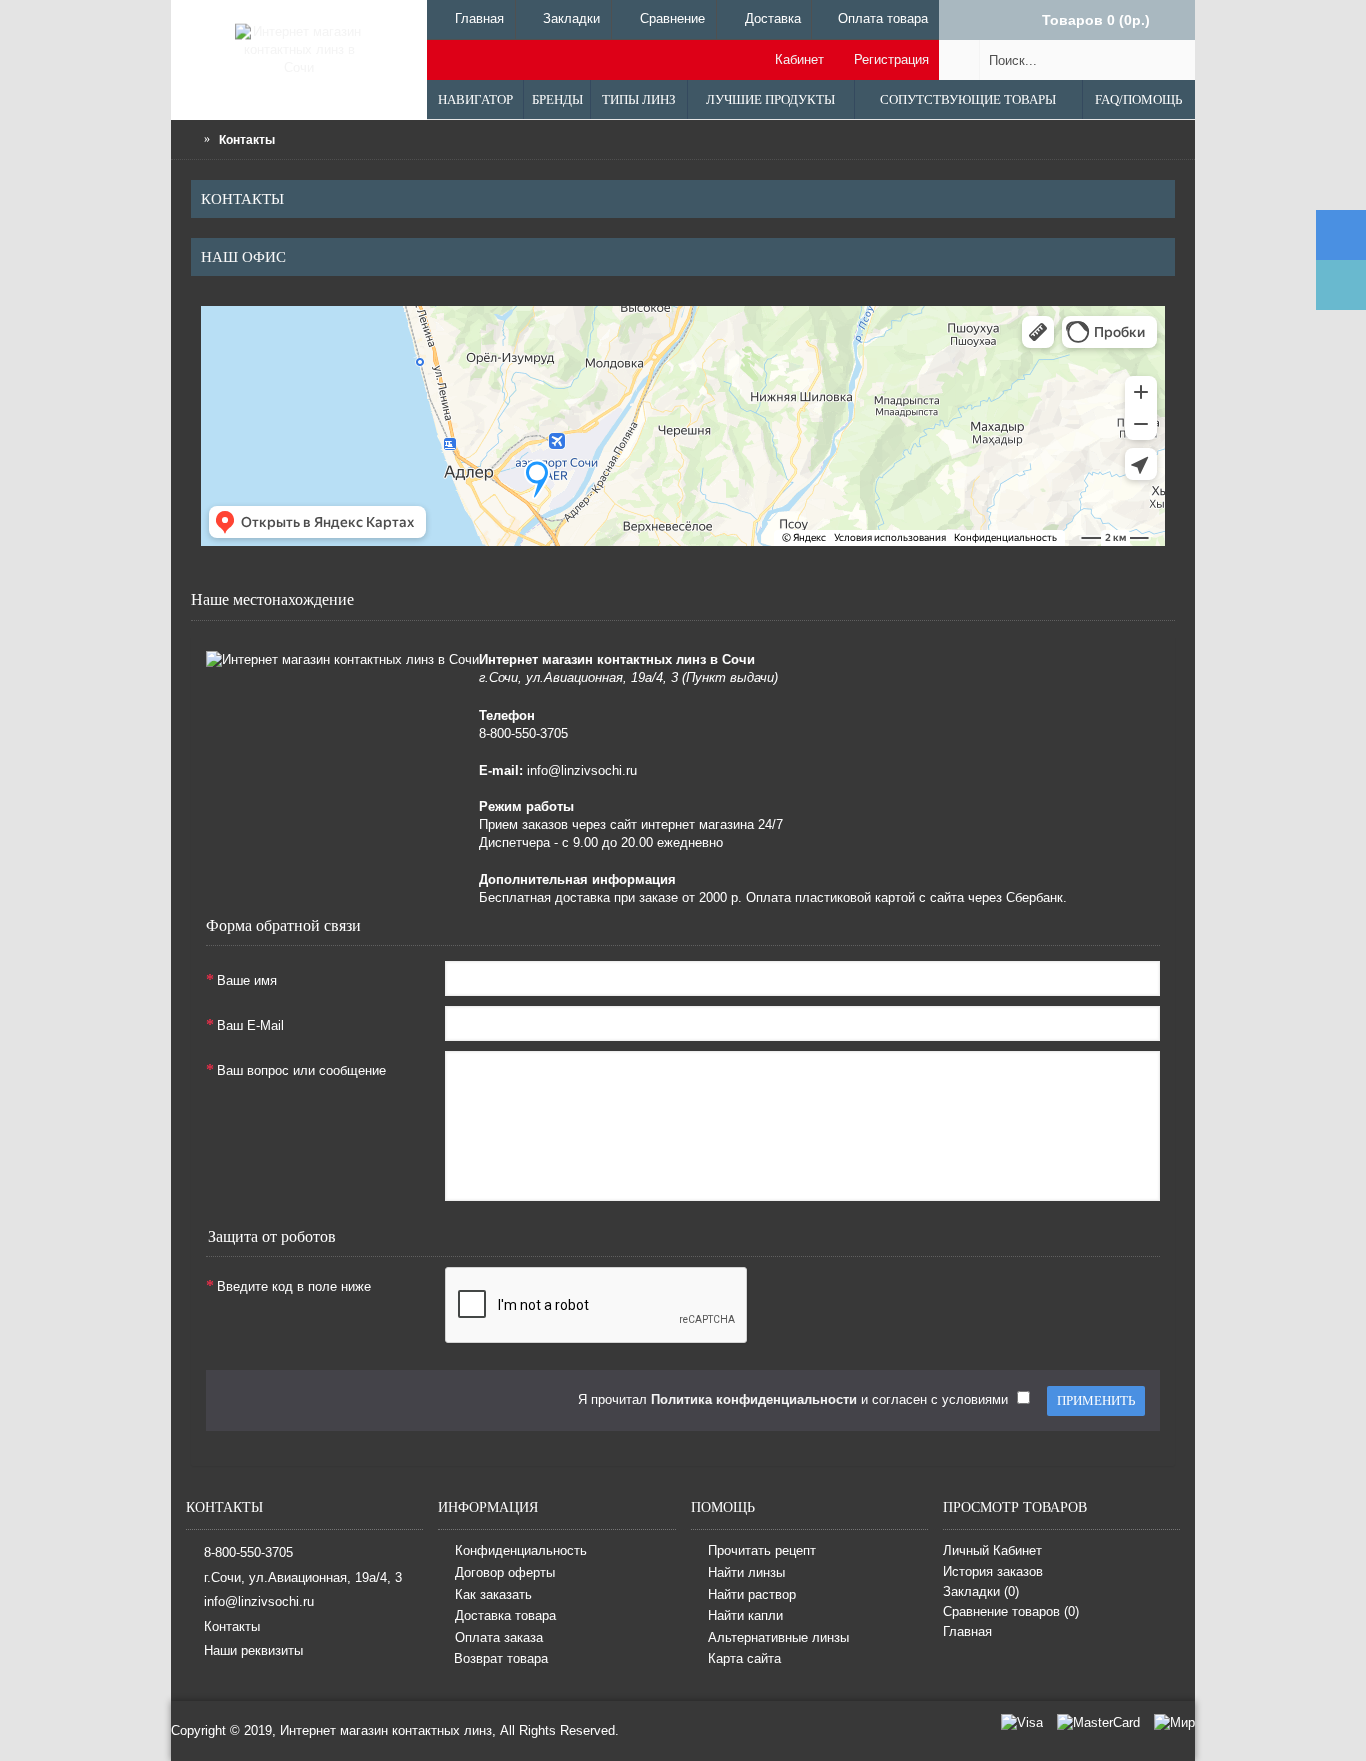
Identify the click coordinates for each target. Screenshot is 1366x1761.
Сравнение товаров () (1011, 1611)
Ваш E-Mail (250, 1025)
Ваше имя (247, 980)
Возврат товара (501, 1658)
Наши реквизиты (253, 1650)
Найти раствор (752, 1594)
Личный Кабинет (992, 1550)
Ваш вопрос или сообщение (301, 1070)
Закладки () (981, 1591)
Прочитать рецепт (762, 1551)
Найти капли (745, 1615)
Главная (967, 1631)
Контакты (232, 1625)
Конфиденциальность (521, 1551)
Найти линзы (746, 1572)
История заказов (993, 1571)
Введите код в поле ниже (294, 1286)
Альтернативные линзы (778, 1637)
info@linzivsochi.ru (259, 1601)
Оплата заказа (499, 1637)
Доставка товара (505, 1615)
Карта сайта (744, 1659)
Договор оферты (505, 1572)
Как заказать (493, 1594)
